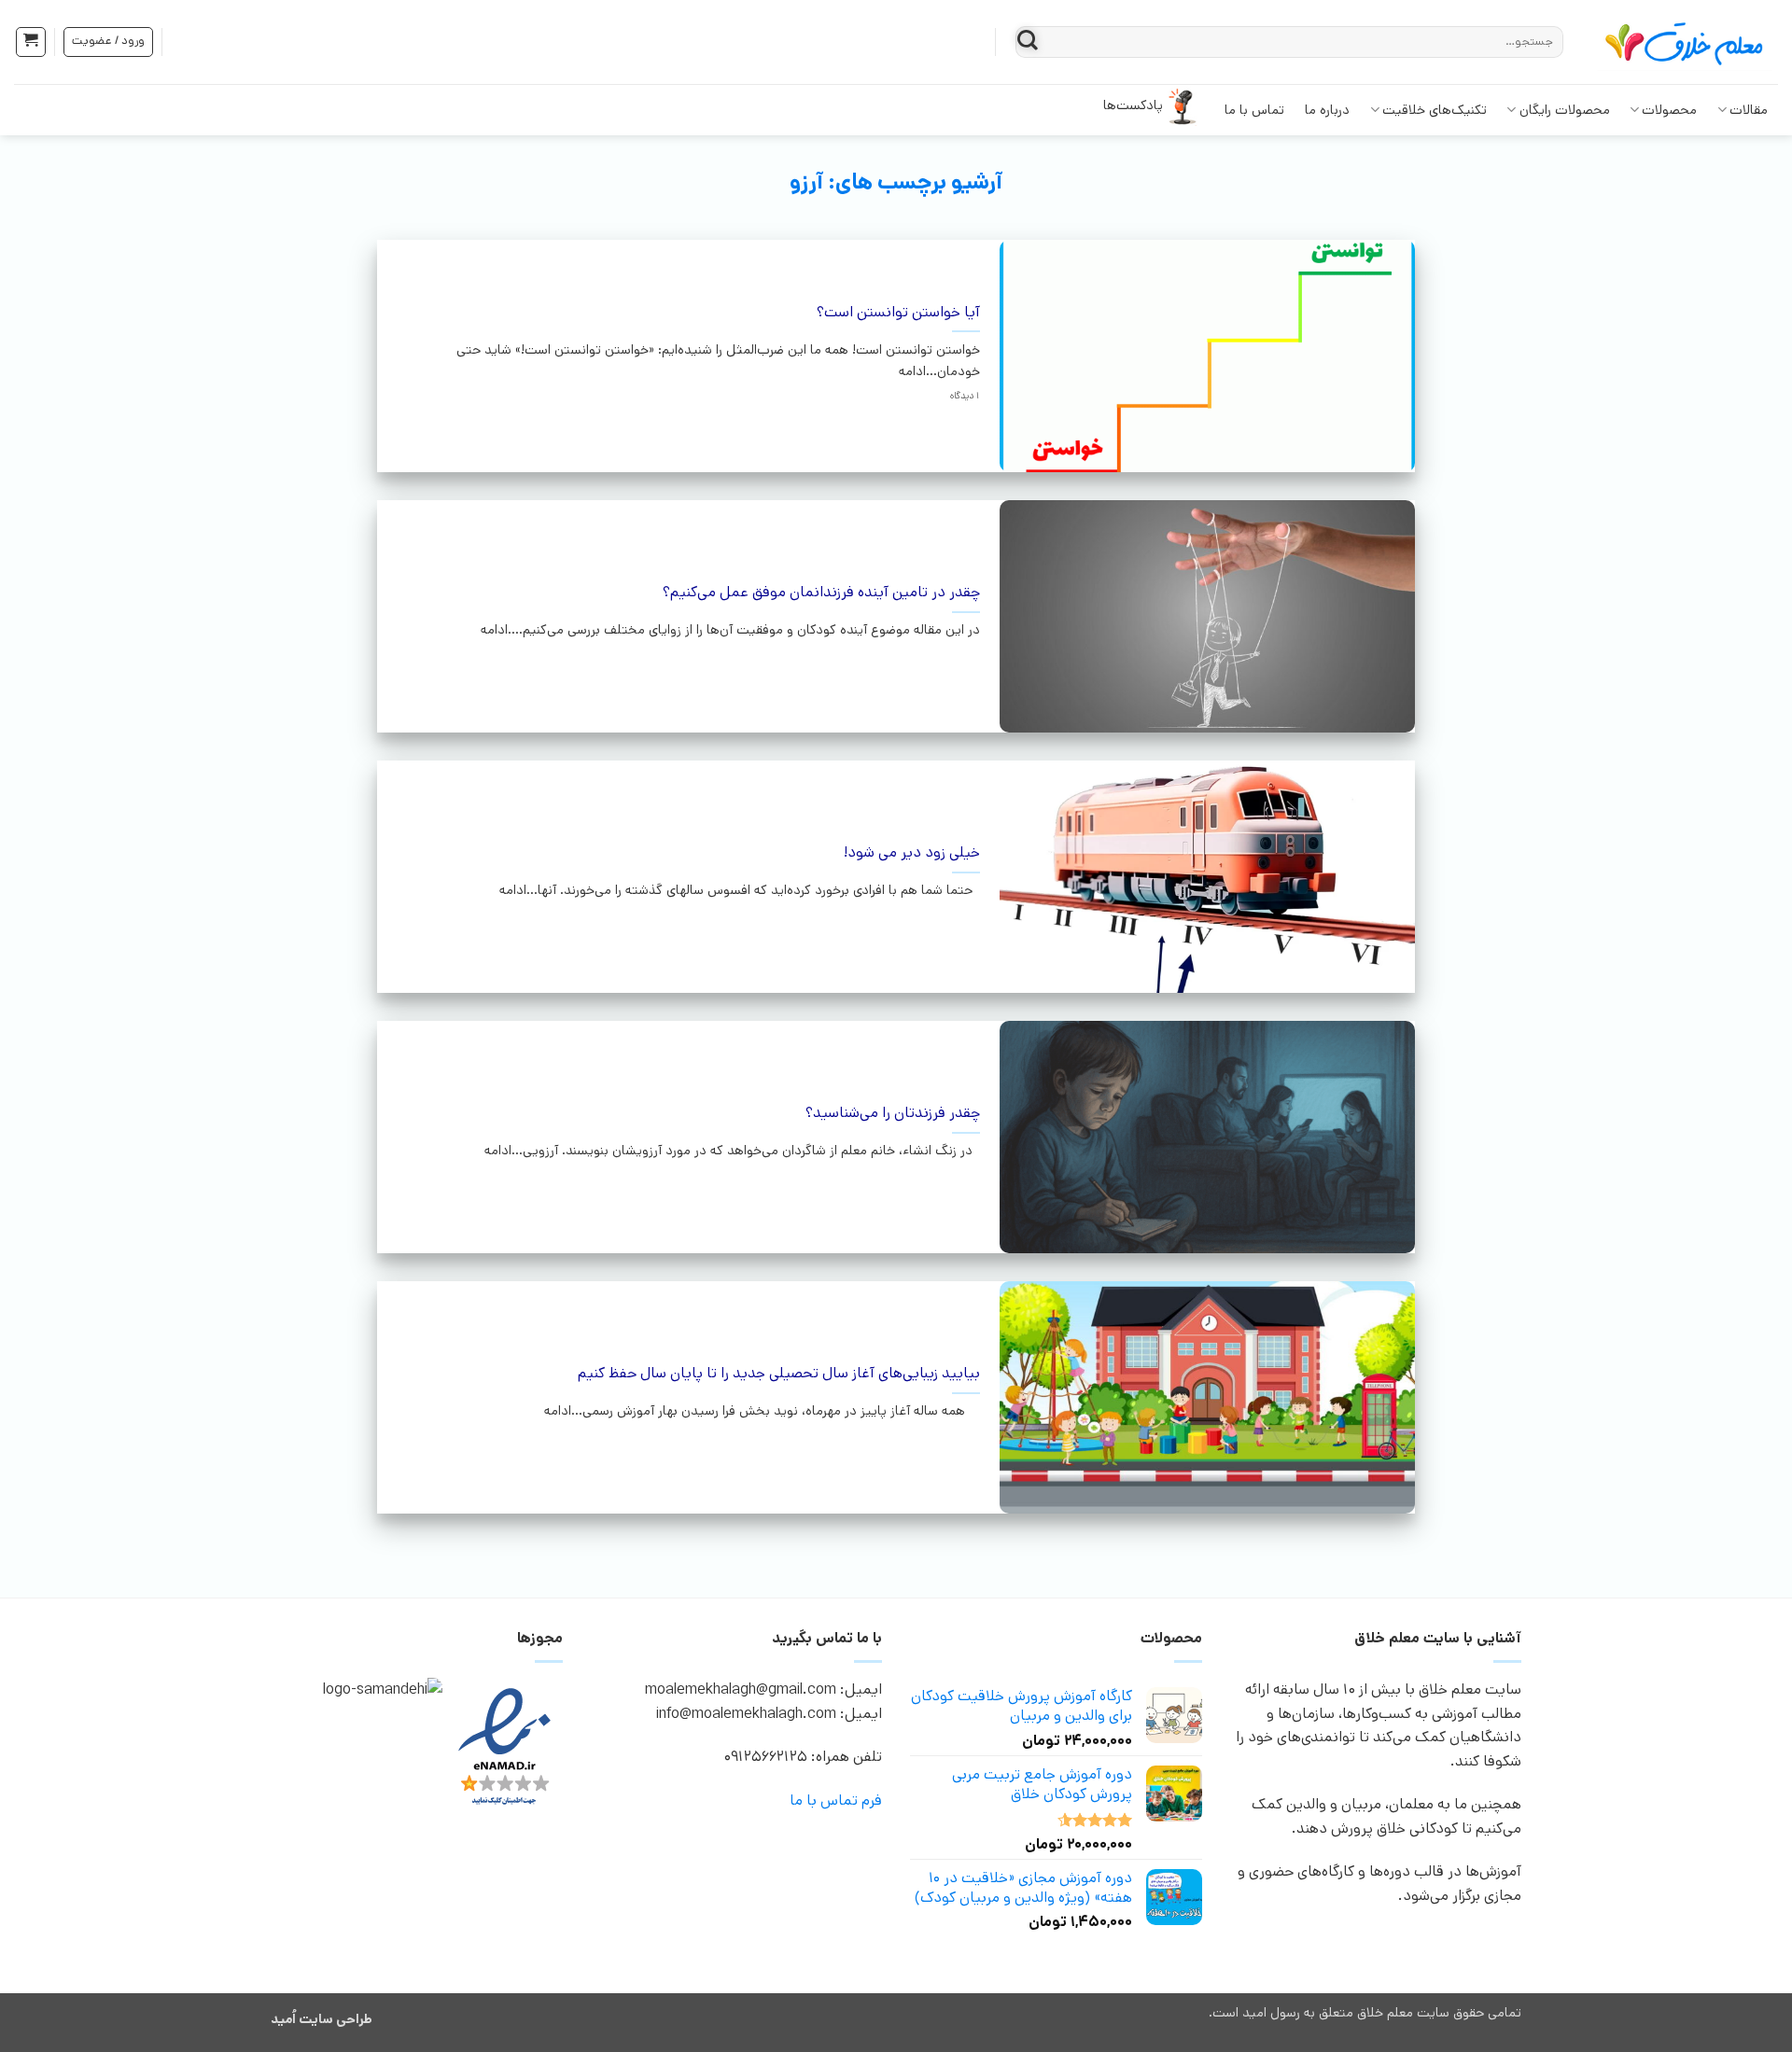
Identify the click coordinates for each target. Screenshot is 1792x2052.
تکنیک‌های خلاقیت (1435, 110)
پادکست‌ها (1133, 105)
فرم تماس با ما (836, 1801)
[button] (31, 42)
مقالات (1749, 110)
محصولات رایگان (1565, 110)
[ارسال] (1028, 42)
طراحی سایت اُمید (322, 2019)
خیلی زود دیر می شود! (912, 853)
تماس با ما (1254, 110)
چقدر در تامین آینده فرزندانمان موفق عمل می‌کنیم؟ (821, 593)
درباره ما (1327, 110)
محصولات (1669, 110)
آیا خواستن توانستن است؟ (898, 313)
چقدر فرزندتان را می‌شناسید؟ (893, 1114)
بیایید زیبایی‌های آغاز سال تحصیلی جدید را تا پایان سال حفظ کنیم (779, 1374)
